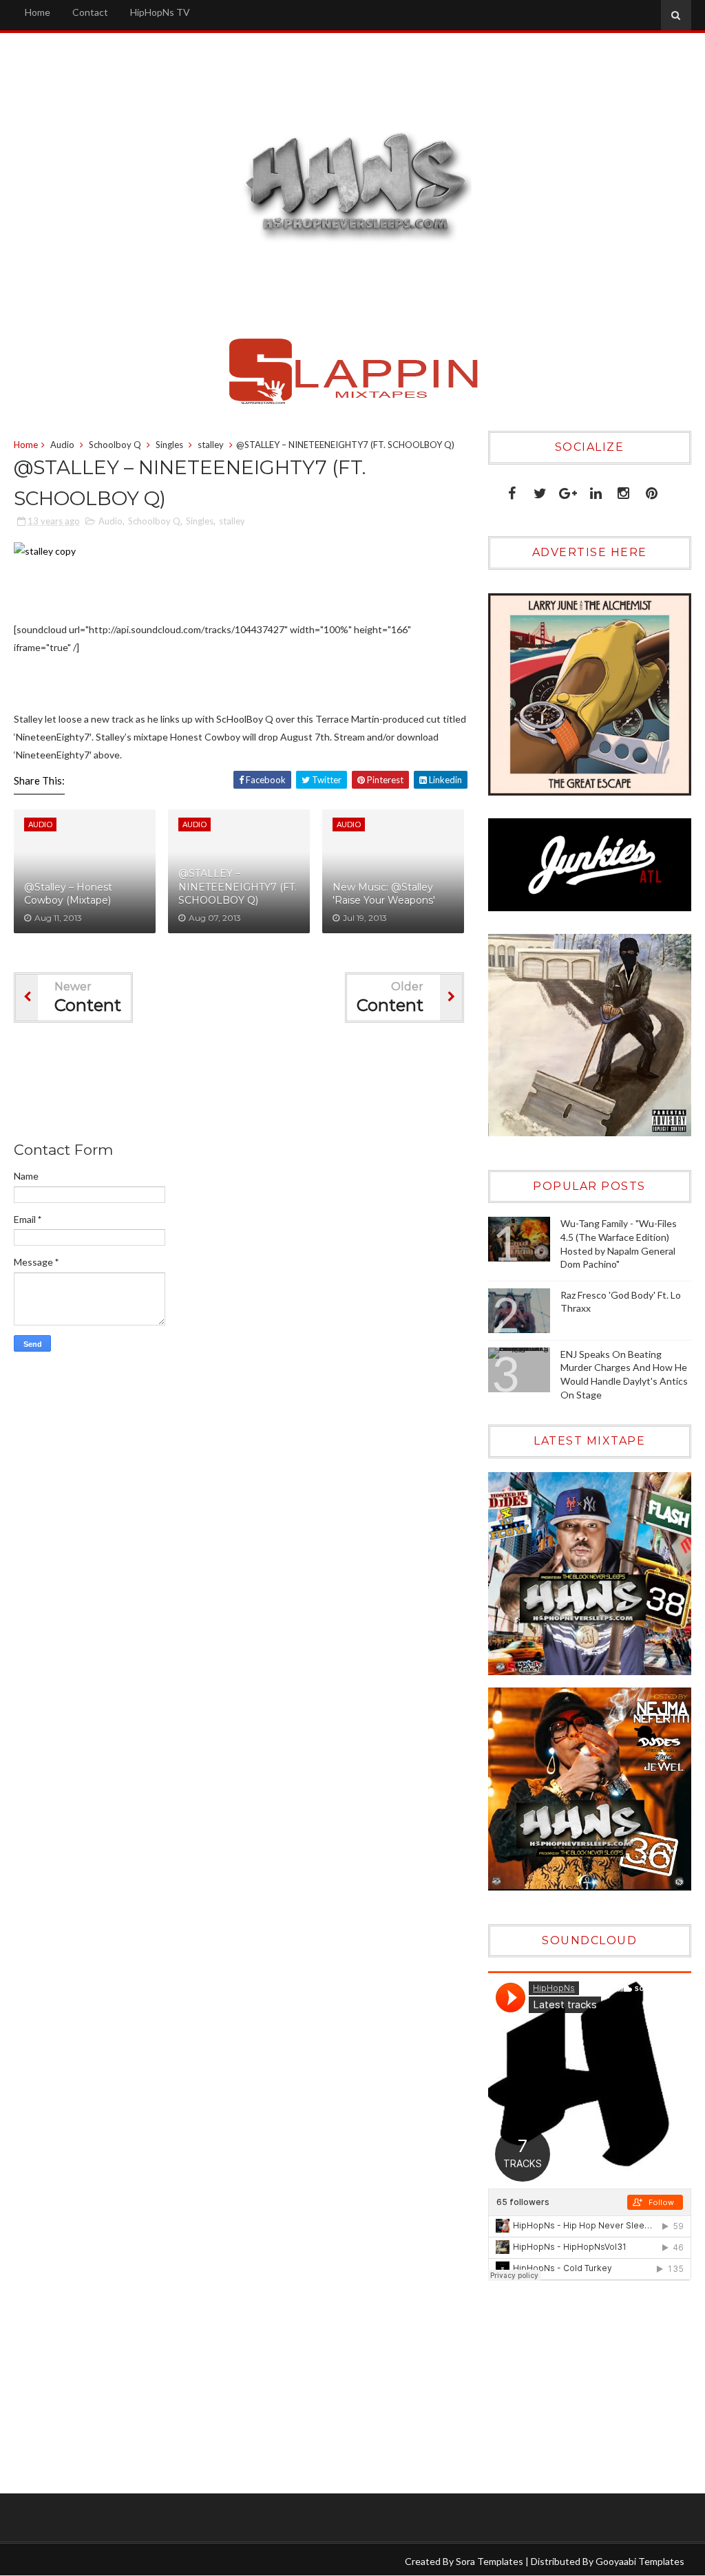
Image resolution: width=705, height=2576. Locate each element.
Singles (169, 445)
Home (38, 12)
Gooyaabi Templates (640, 2561)
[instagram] (623, 490)
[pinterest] (652, 490)
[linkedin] (596, 490)
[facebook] (512, 490)
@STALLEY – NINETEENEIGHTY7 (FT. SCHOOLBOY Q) (238, 887)
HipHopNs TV (160, 12)
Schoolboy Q (115, 445)
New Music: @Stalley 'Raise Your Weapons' (384, 894)
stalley (211, 445)
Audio (62, 445)
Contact (90, 12)
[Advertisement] (264, 1085)
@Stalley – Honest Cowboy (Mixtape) (68, 894)
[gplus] (568, 490)
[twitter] (540, 490)
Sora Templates (490, 2561)
